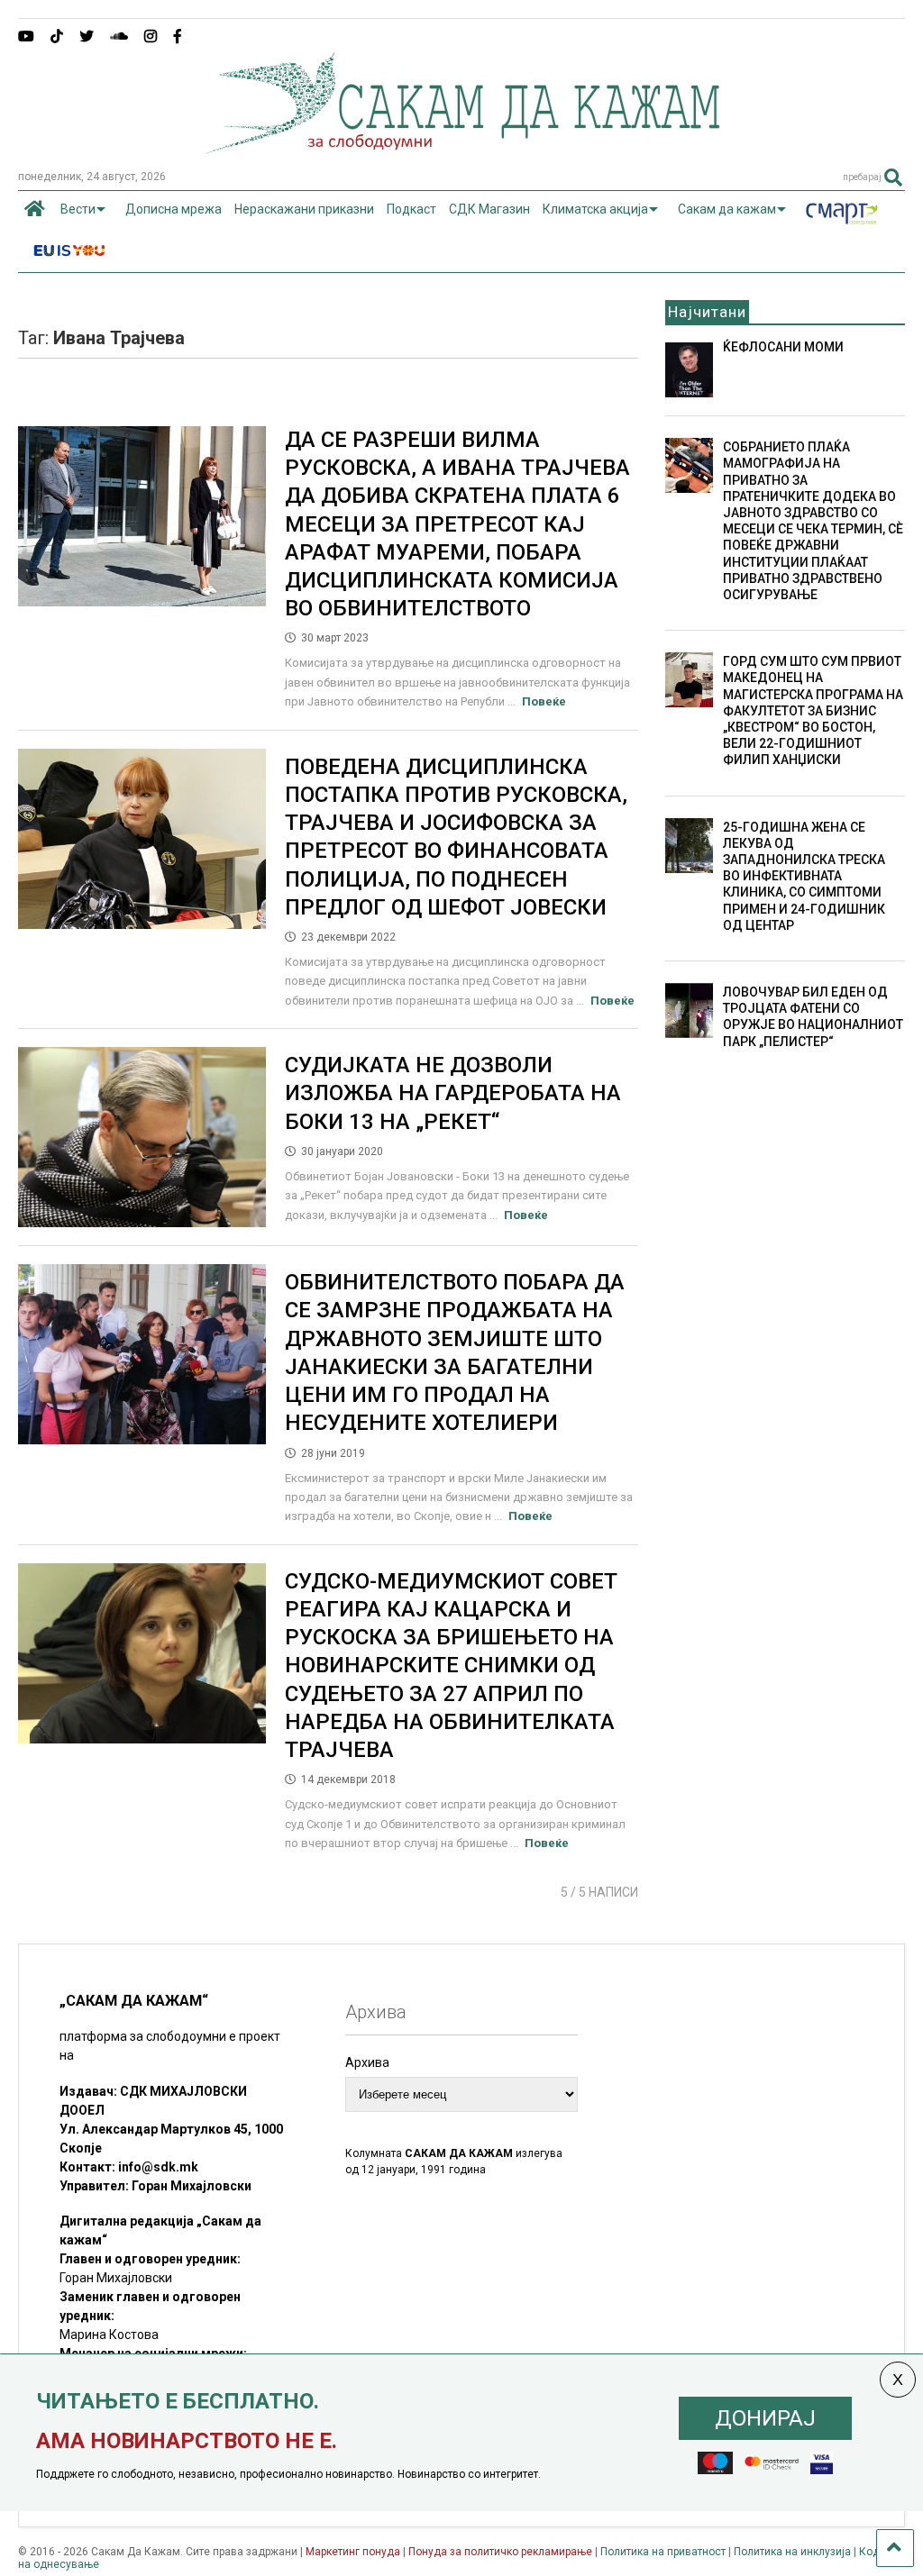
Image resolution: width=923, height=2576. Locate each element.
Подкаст (411, 209)
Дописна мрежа (174, 209)
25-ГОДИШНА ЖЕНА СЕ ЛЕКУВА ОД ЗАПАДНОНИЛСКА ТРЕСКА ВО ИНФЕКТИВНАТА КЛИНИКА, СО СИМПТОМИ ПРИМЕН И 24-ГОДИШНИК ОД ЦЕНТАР (804, 876)
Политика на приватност (663, 2552)
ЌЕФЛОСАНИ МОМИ (783, 347)
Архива (367, 2062)
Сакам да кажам (727, 209)
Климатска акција (595, 209)
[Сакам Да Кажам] (462, 148)
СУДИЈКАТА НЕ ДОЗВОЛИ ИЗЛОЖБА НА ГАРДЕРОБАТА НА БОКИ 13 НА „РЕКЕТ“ (453, 1093)
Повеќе (544, 701)
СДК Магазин (489, 209)
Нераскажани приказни (304, 209)
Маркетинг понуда (354, 2552)
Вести (78, 209)
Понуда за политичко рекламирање (500, 2552)
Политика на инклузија (792, 2552)
